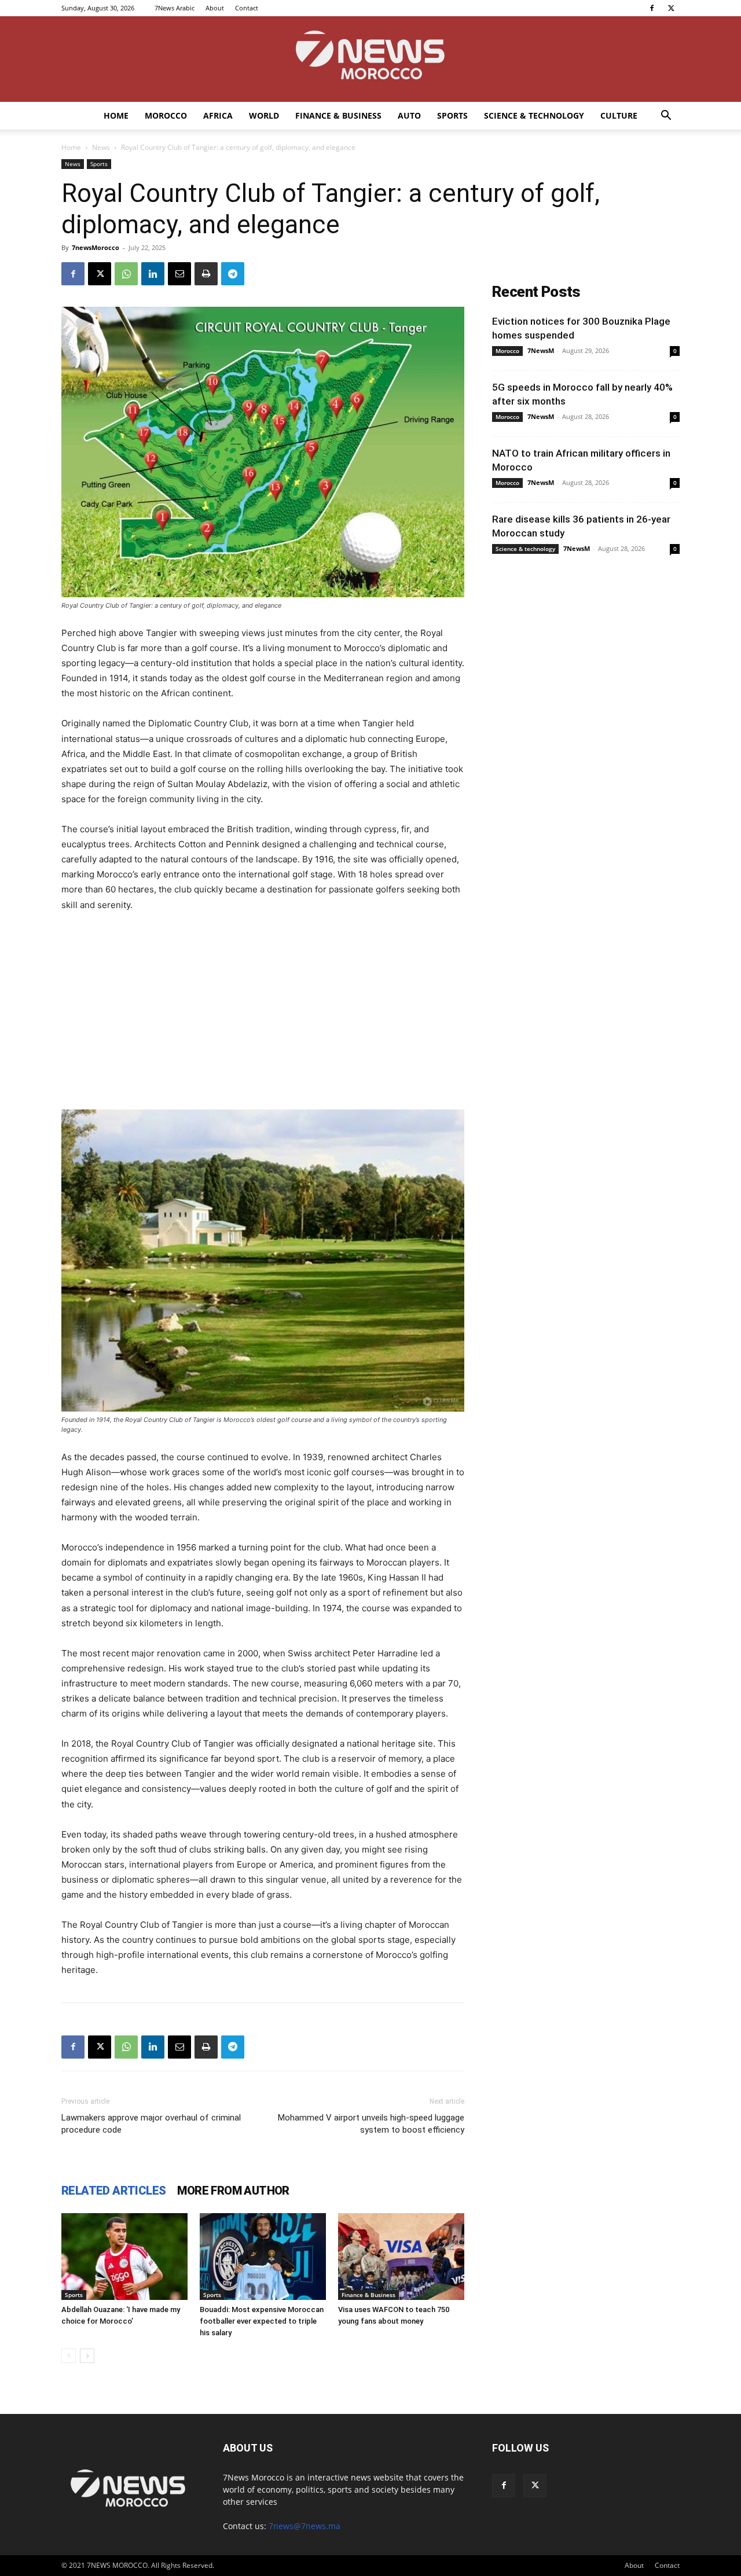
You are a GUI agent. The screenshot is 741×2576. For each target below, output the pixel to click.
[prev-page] (69, 2356)
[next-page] (87, 2356)
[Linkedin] (153, 274)
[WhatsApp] (126, 274)
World (264, 115)
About (215, 8)
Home (116, 115)
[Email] (179, 274)
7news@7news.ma (305, 2526)
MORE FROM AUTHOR (233, 2191)
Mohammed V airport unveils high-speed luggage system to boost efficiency (371, 2124)
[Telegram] (233, 274)
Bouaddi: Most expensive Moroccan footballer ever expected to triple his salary (262, 2321)
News (101, 147)
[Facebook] (652, 8)
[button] (666, 117)
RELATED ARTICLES (113, 2191)
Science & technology (534, 115)
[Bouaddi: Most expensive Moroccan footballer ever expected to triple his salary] (263, 2257)
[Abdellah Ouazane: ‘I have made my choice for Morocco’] (124, 2257)
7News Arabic (175, 8)
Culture (619, 115)
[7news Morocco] (370, 59)
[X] (671, 8)
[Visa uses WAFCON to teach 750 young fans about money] (401, 2257)
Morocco (166, 115)
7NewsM (541, 350)
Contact (247, 8)
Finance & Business (338, 115)
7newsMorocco (96, 247)
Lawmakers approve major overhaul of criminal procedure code (151, 2124)
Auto (409, 115)
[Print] (206, 274)
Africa (218, 115)
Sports (452, 115)
